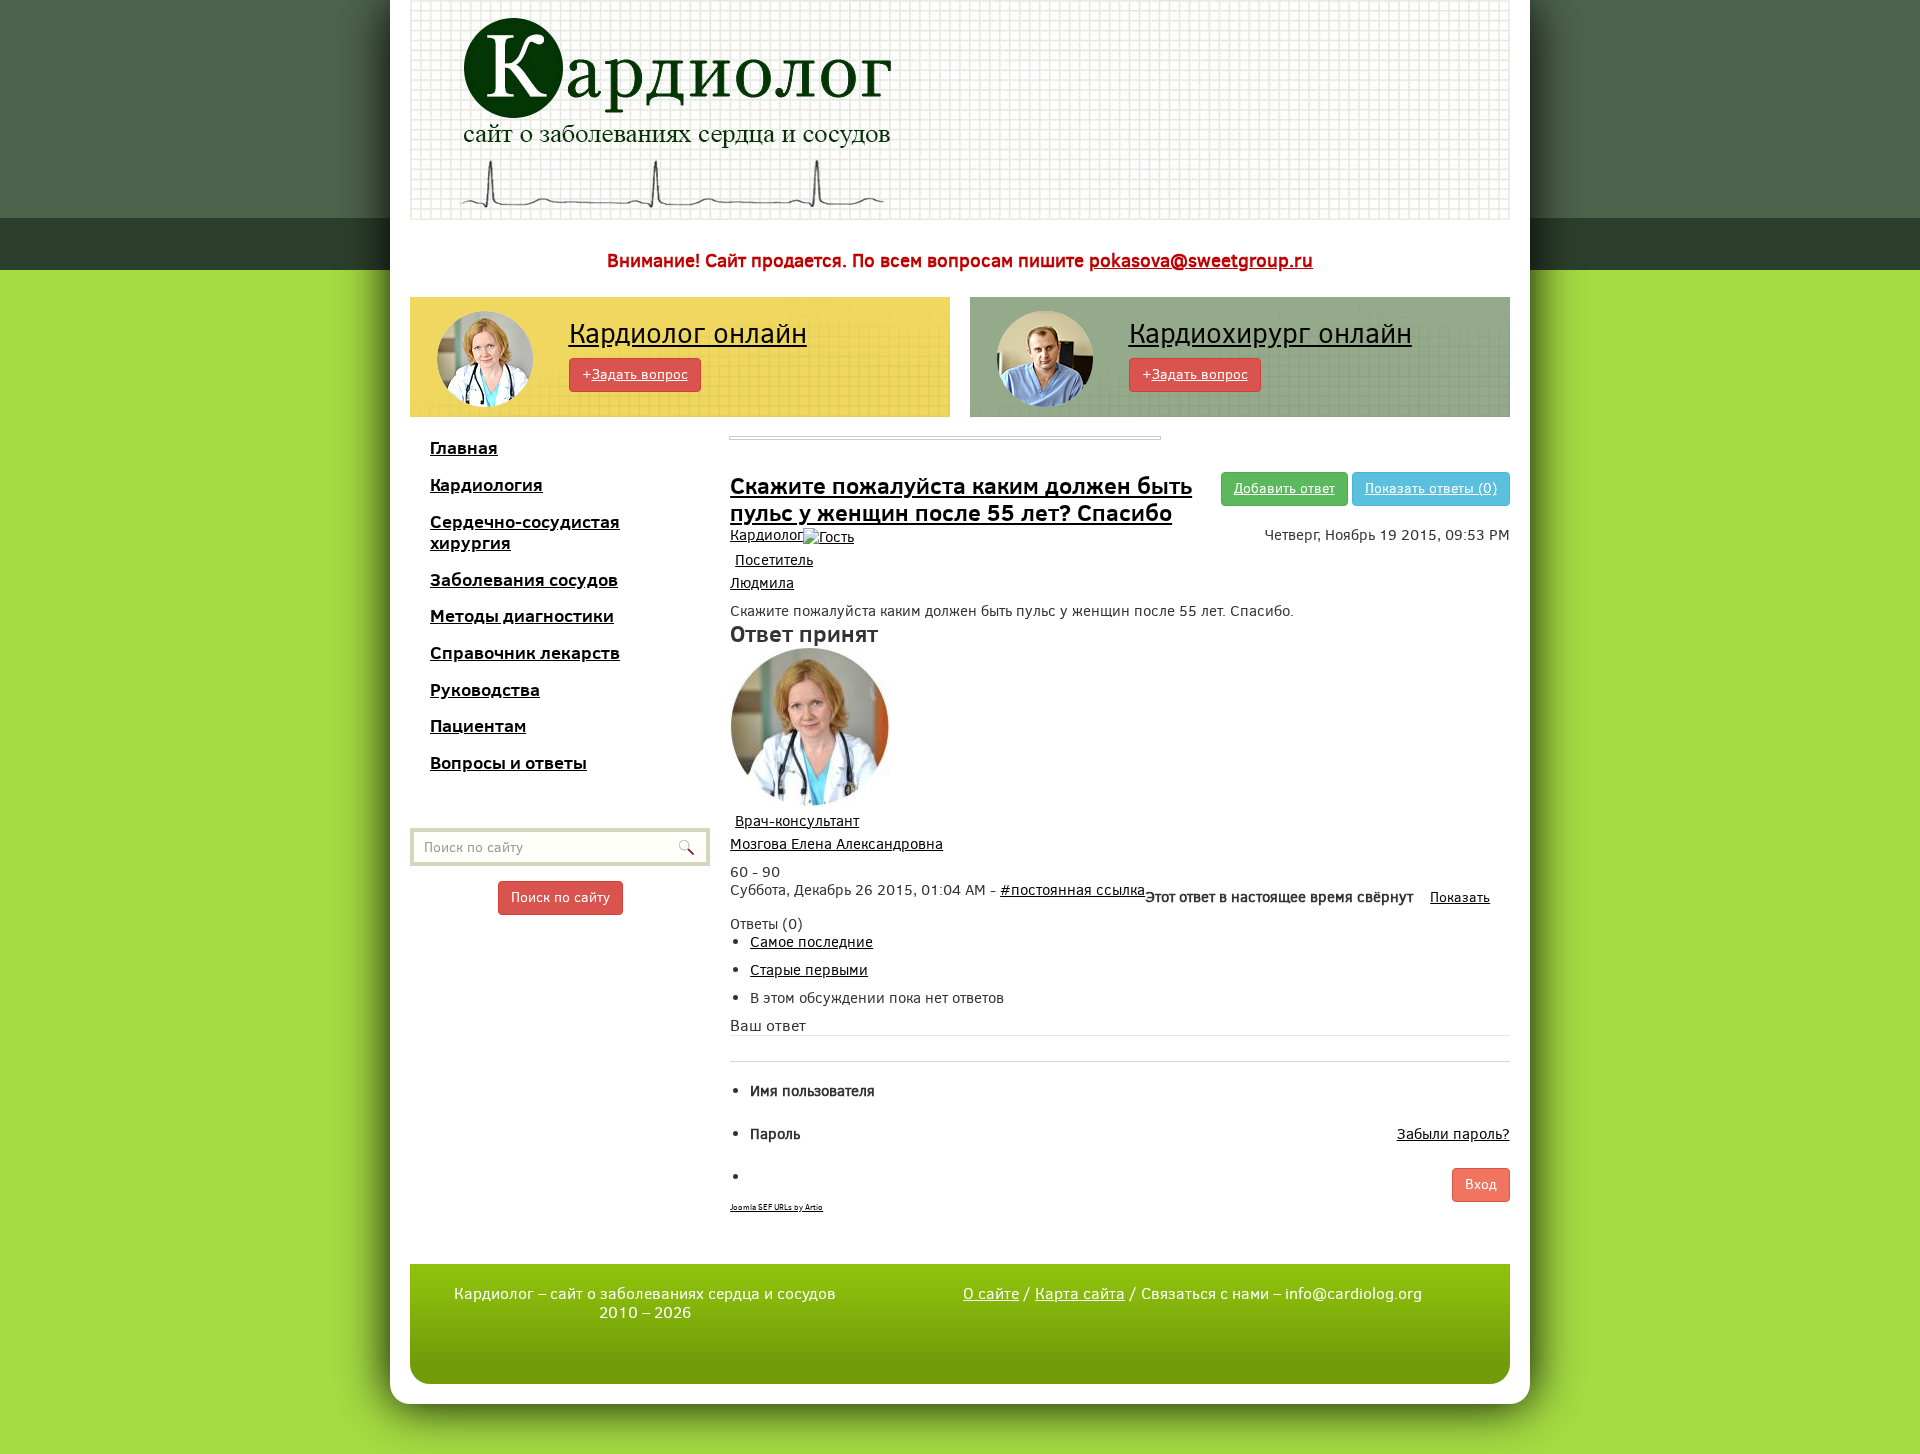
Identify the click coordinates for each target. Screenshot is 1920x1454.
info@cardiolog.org (1353, 1293)
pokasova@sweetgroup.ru (1201, 260)
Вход (1481, 1184)
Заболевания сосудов (524, 579)
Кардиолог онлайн (688, 333)
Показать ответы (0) (1431, 488)
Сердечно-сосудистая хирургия (525, 532)
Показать (1460, 897)
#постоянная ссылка (1072, 890)
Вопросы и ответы (508, 762)
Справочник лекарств (525, 652)
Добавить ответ (1284, 488)
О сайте (991, 1293)
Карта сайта (1080, 1293)
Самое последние (811, 942)
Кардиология (486, 484)
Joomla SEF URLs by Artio (776, 1207)
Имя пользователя (812, 1091)
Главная (464, 447)
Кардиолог (766, 535)
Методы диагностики (522, 615)
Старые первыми (809, 970)
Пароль (775, 1134)
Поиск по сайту (560, 897)
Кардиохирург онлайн (1270, 333)
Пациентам (478, 725)
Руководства (485, 689)
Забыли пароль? (1453, 1134)
